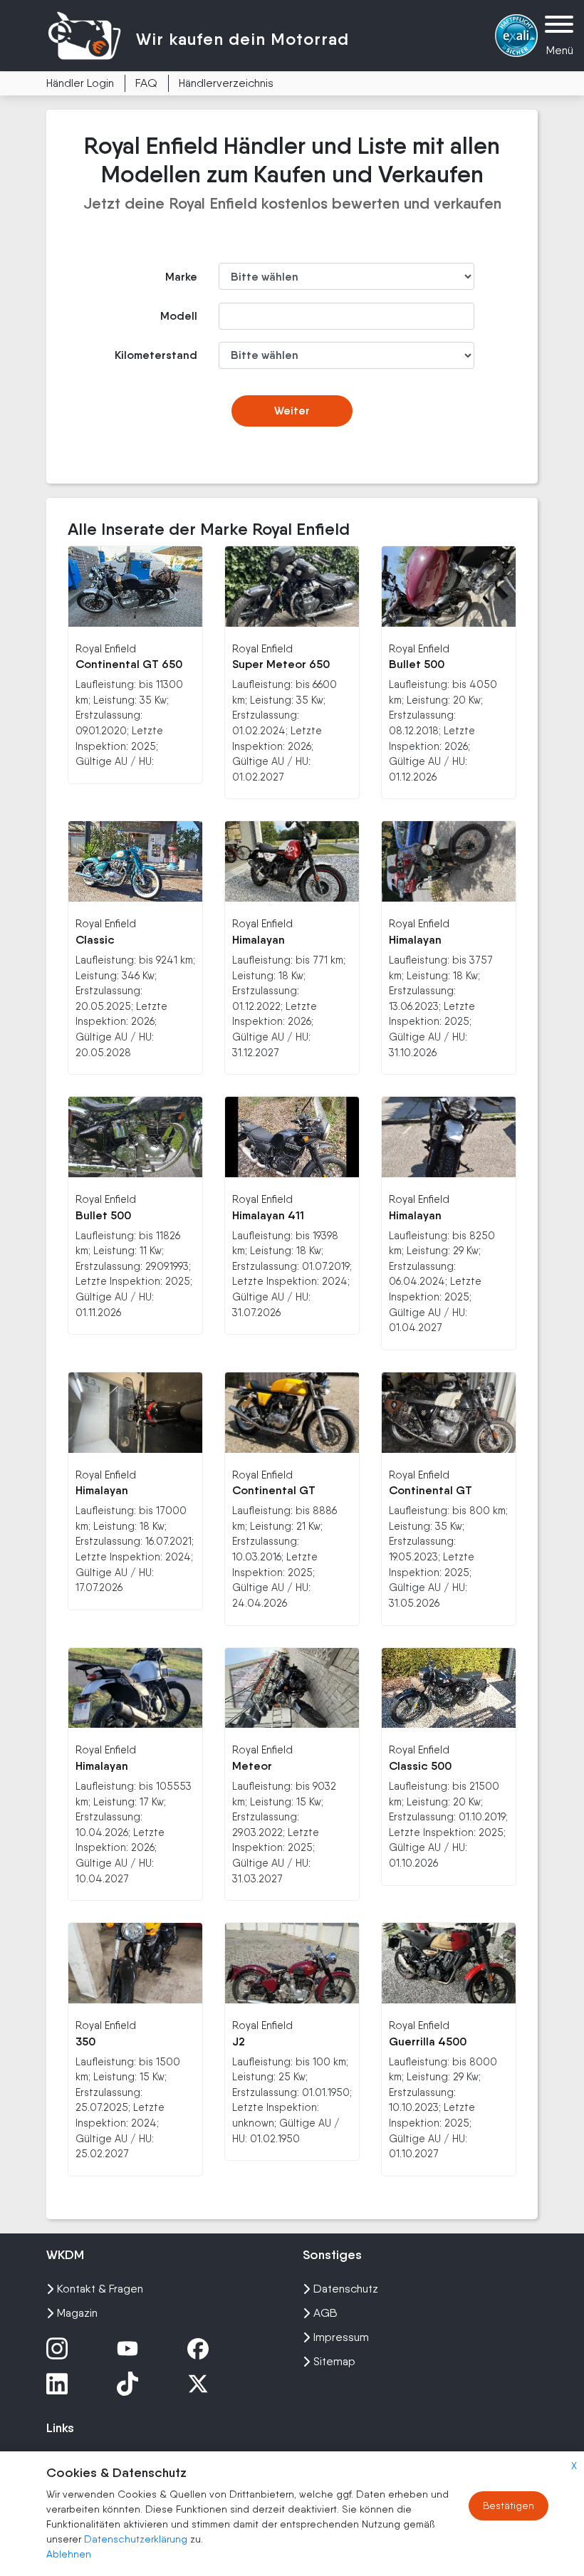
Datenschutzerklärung (137, 2539)
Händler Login (80, 83)
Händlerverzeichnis (226, 83)
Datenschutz (346, 2289)
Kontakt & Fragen (100, 2289)
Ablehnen (69, 2554)
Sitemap (334, 2361)
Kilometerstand (156, 355)
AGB (325, 2313)
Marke (181, 277)
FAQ (146, 83)
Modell (179, 316)
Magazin (77, 2313)
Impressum (341, 2337)
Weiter (292, 411)
